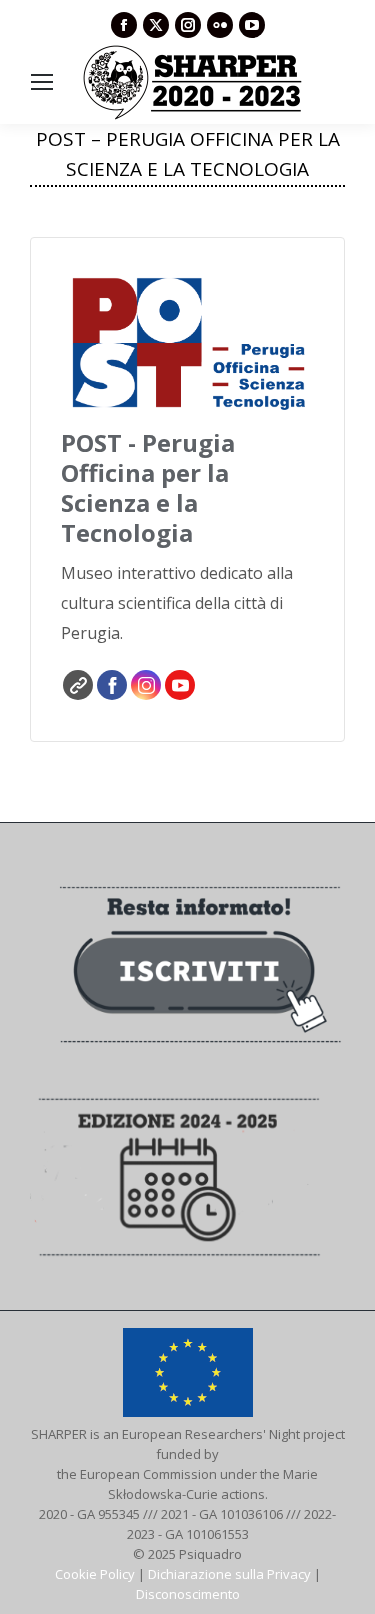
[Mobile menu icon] (42, 82)
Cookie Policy (95, 1574)
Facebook (112, 685)
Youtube (180, 685)
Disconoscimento (188, 1594)
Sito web (78, 685)
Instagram (146, 685)
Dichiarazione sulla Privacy (229, 1574)
